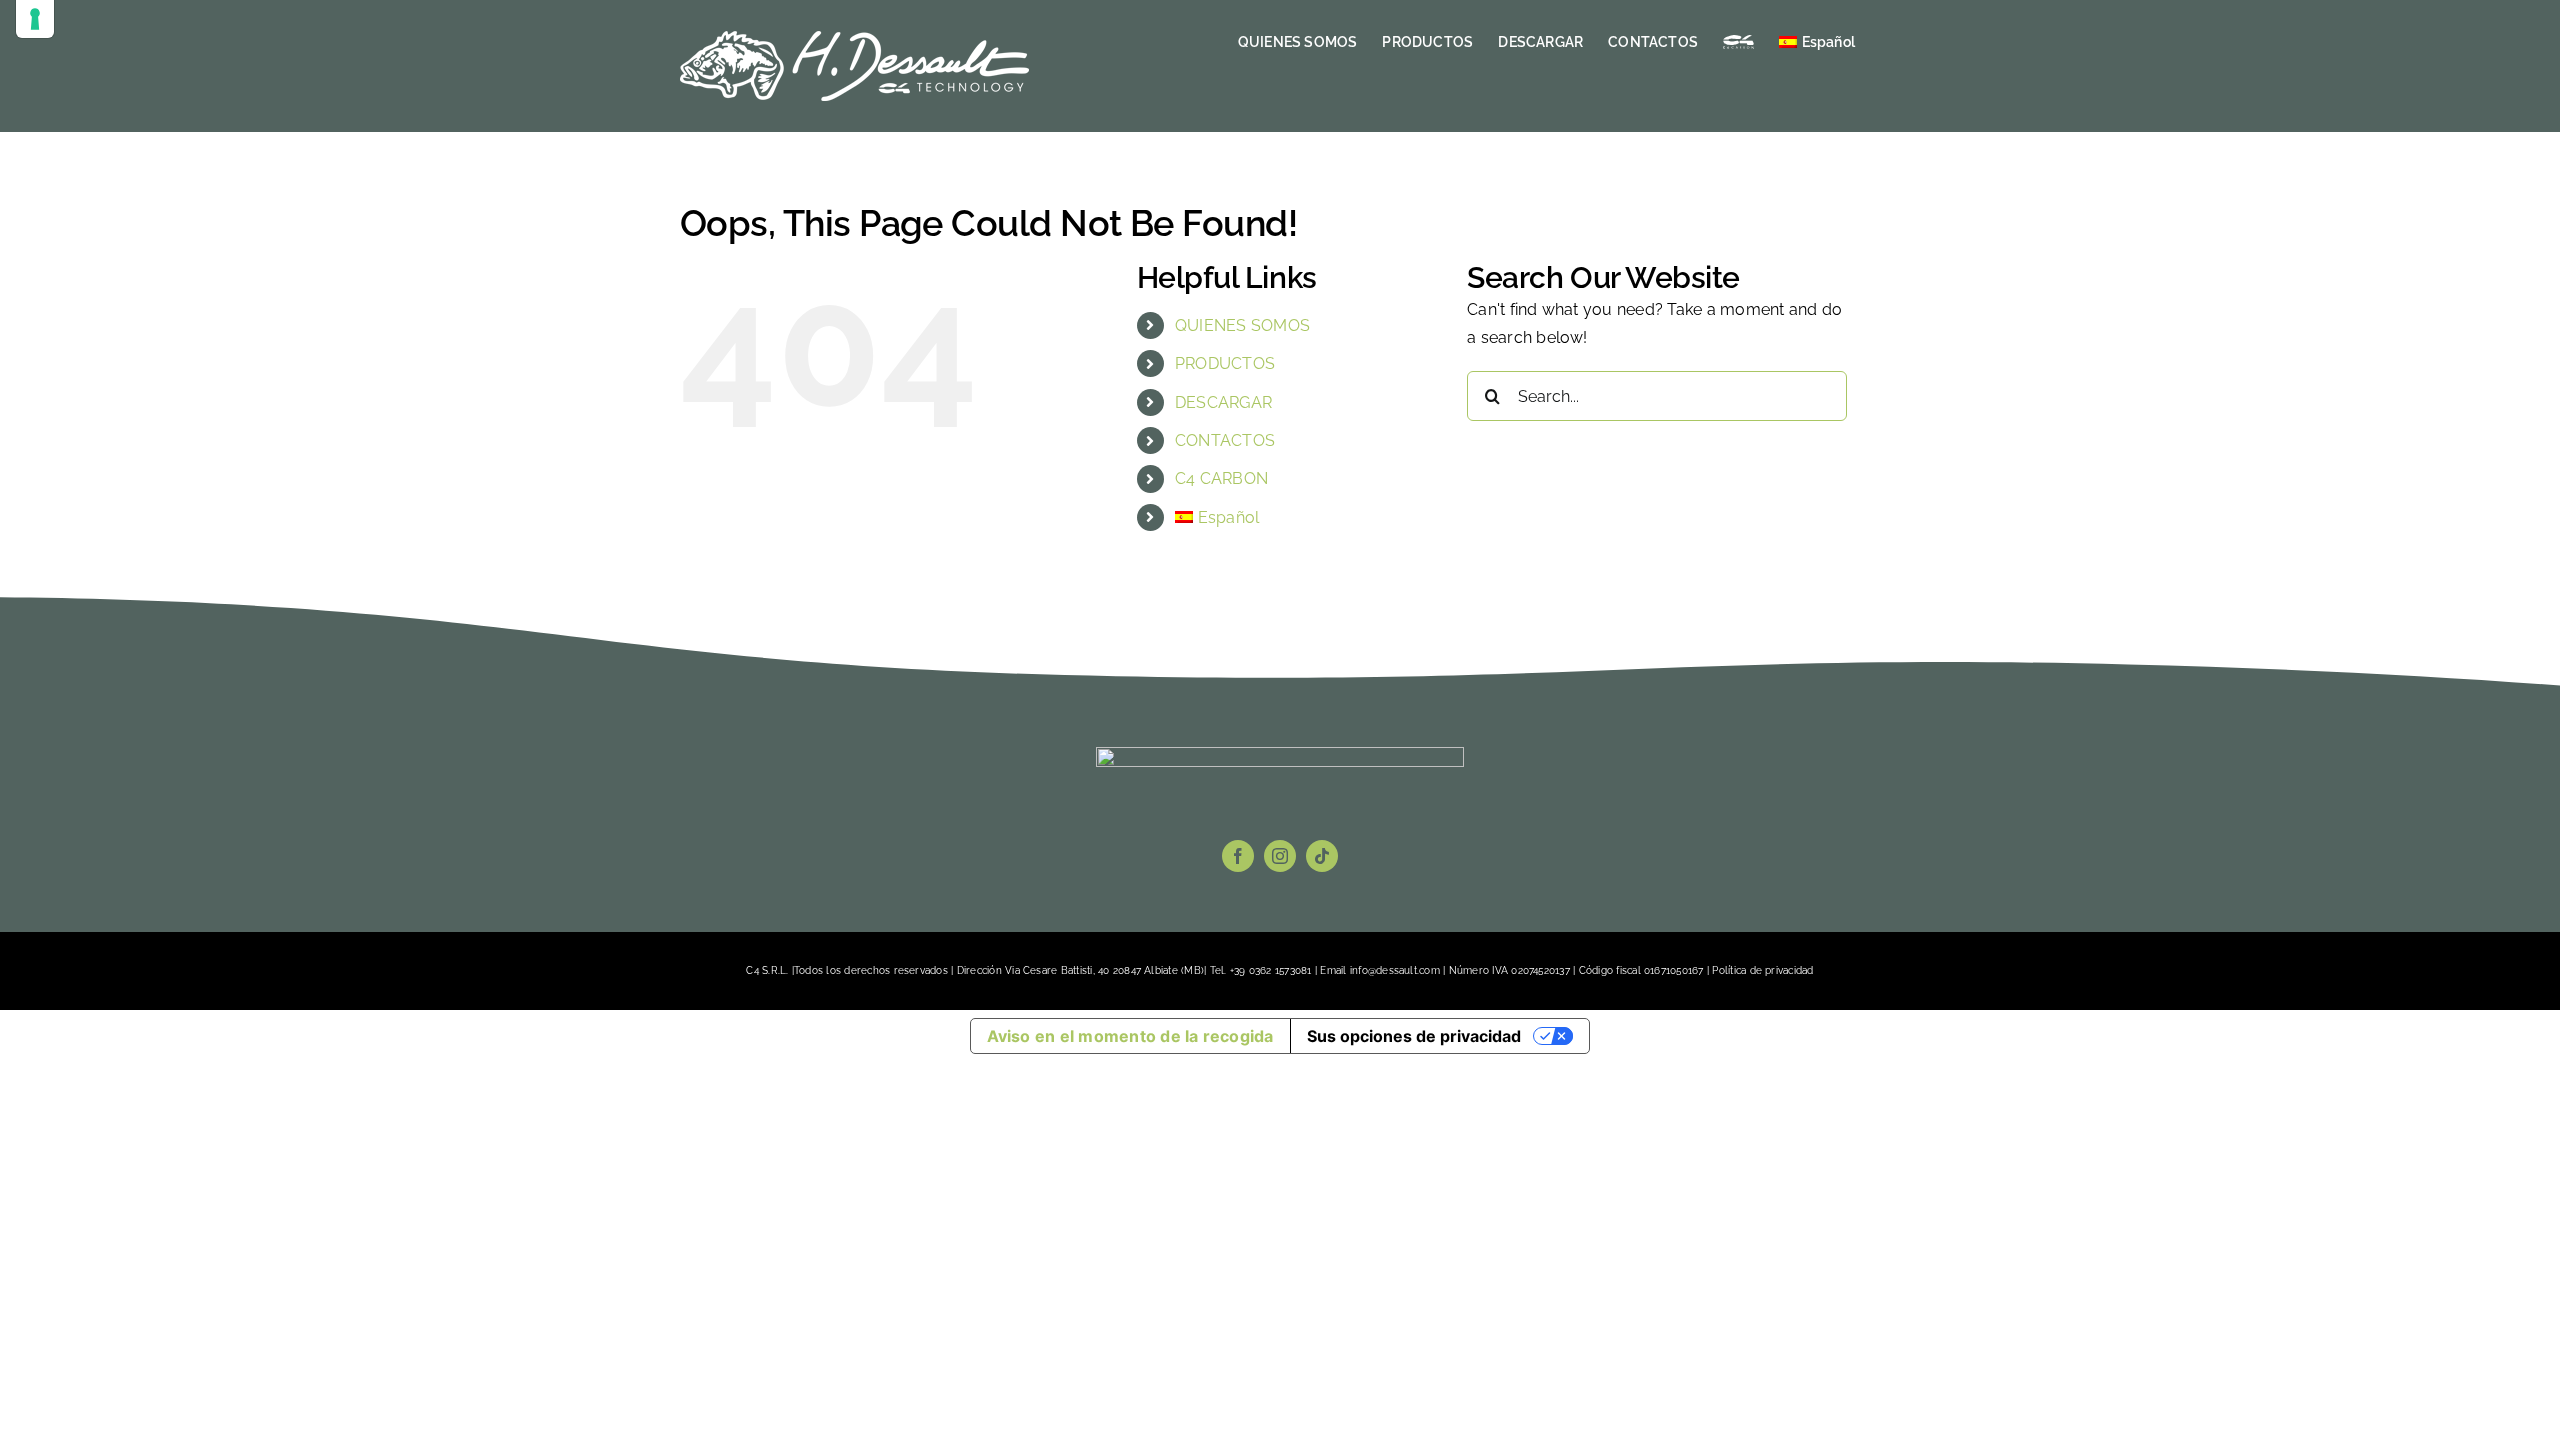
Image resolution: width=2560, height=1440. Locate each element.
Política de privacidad (1762, 970)
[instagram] (1280, 856)
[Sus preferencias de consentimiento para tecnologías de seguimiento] (35, 19)
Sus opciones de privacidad (1414, 1036)
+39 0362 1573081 (1271, 970)
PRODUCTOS (1225, 363)
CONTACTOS (1225, 440)
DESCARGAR (1223, 402)
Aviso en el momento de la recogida (1130, 1036)
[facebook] (1238, 856)
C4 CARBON (1221, 478)
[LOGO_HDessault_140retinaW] (1280, 754)
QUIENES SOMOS (1242, 325)
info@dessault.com (1395, 970)
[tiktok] (1322, 856)
